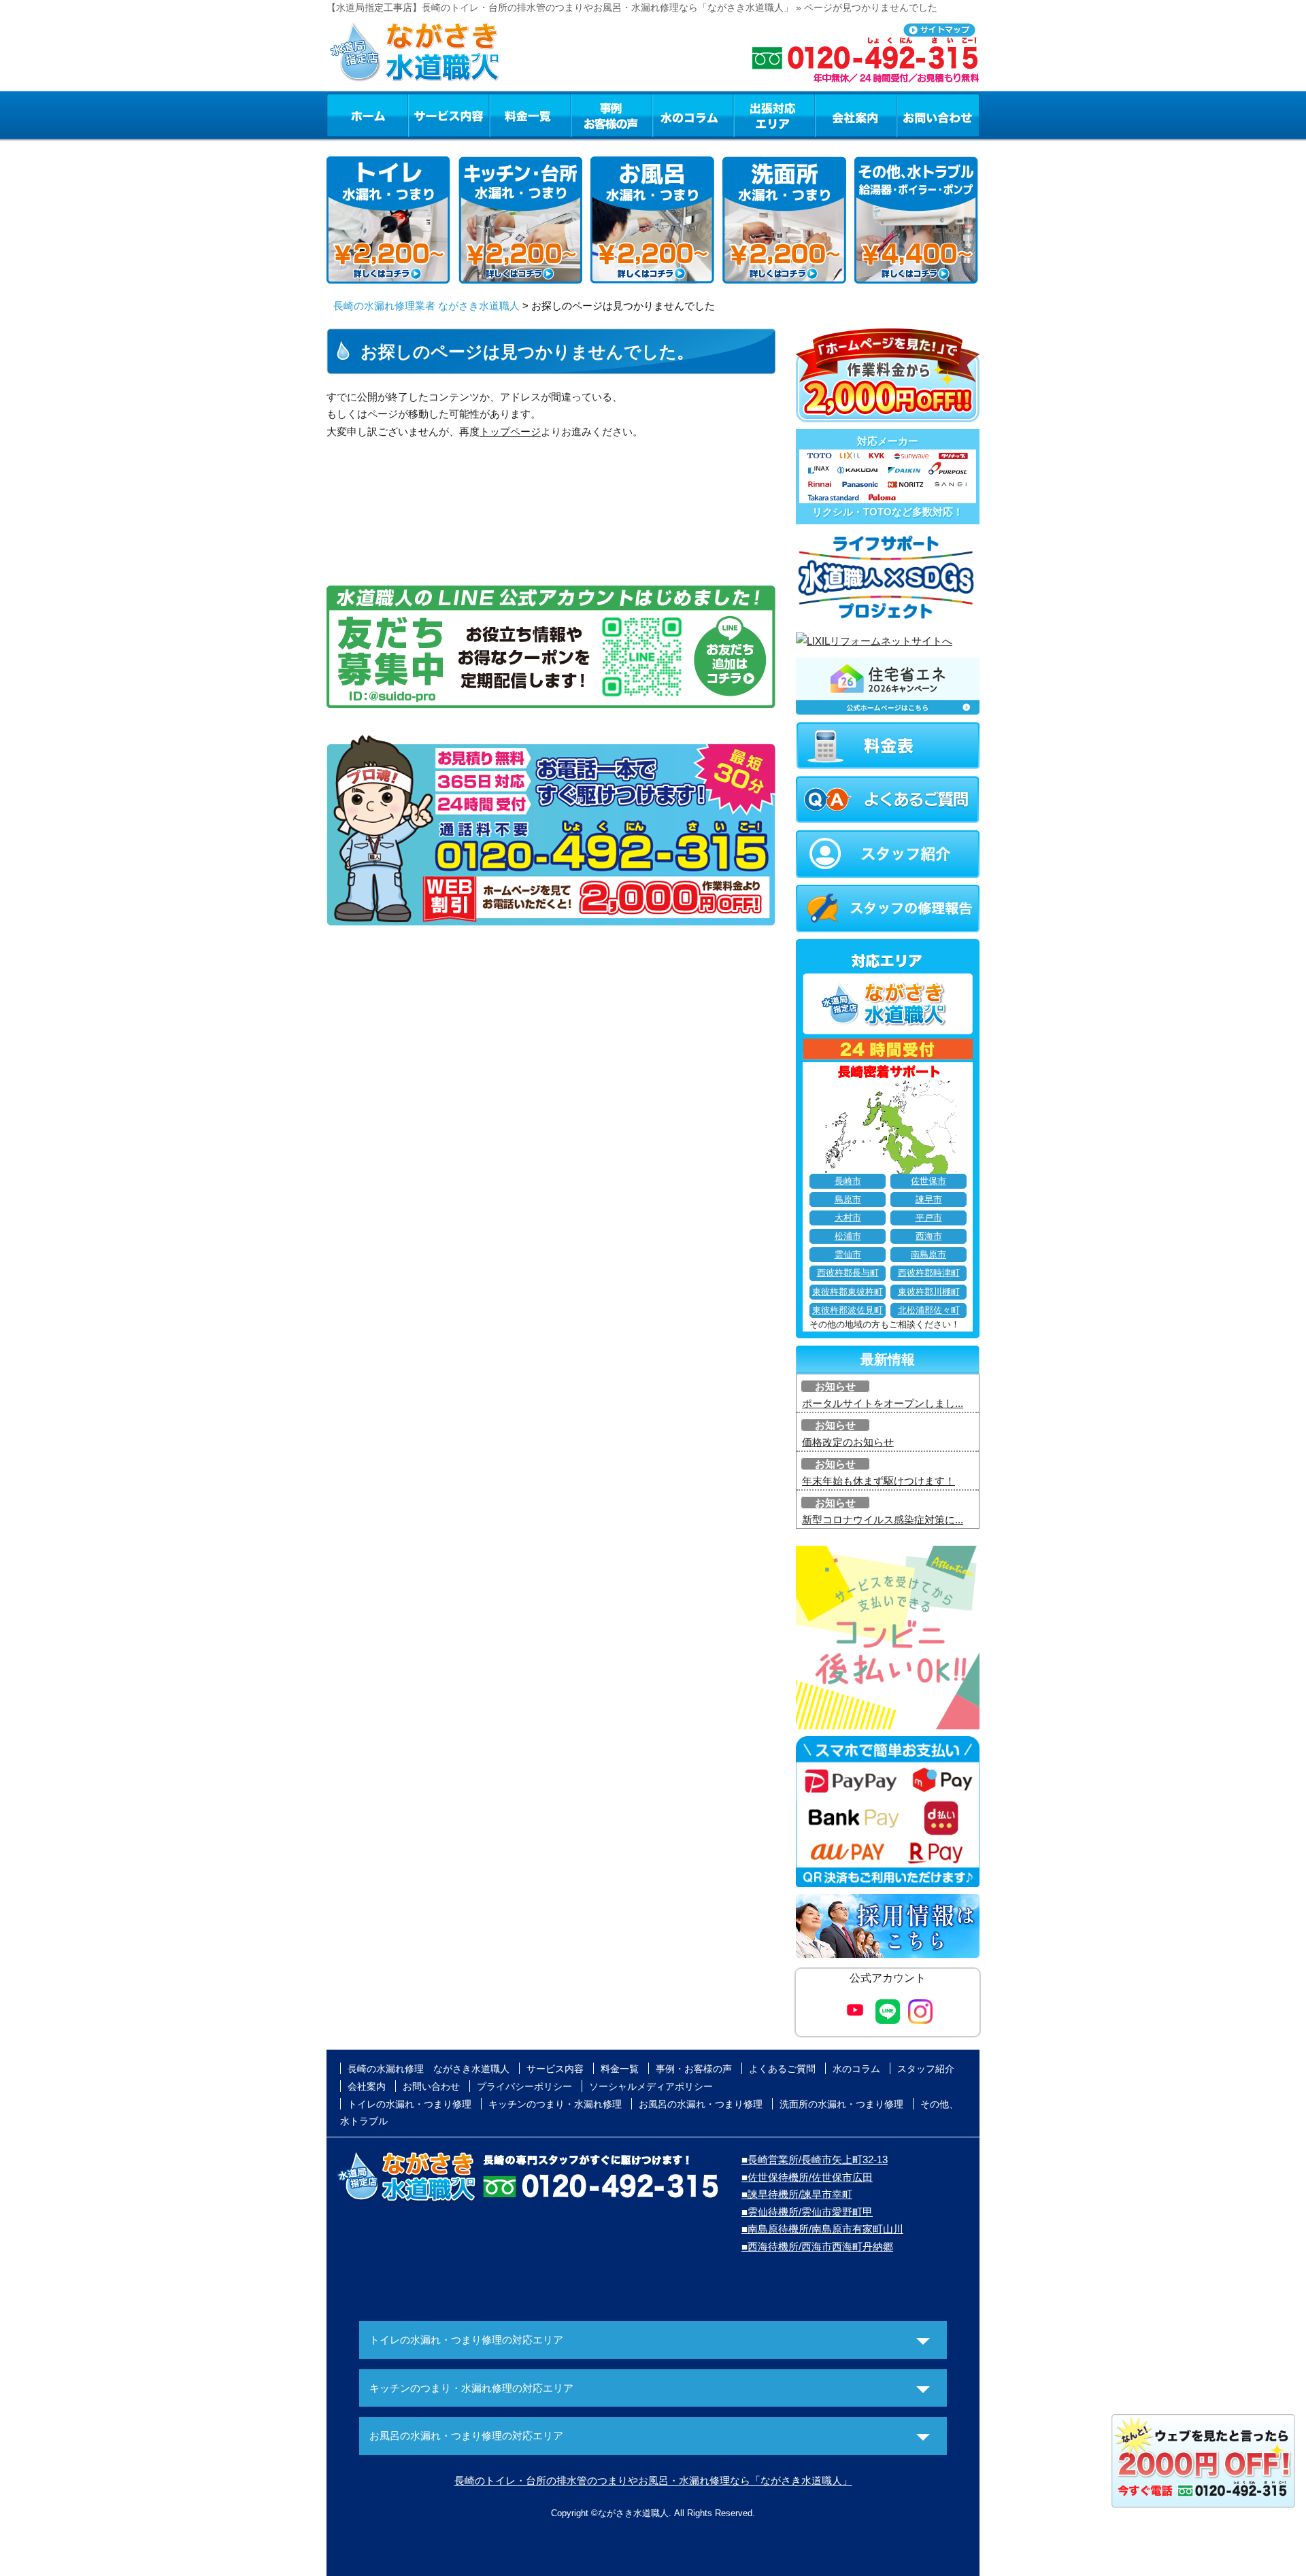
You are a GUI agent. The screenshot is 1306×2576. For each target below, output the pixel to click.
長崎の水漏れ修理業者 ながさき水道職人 (426, 306)
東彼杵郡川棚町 (929, 1292)
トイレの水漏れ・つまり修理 (409, 2104)
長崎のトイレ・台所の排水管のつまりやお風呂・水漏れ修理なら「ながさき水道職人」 (653, 2480)
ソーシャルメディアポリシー (651, 2086)
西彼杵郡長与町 (848, 1273)
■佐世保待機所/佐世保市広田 (807, 2177)
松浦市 (848, 1236)
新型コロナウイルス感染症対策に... (883, 1520)
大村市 (848, 1218)
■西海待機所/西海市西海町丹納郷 (817, 2247)
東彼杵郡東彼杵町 (848, 1292)
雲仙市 (848, 1255)
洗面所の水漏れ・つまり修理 (841, 2104)
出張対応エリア (774, 115)
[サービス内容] (424, 115)
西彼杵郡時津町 (929, 1273)
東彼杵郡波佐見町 (848, 1310)
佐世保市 (928, 1181)
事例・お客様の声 (612, 115)
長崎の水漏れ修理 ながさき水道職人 (429, 2069)
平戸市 (929, 1218)
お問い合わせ (938, 115)
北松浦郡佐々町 (929, 1310)
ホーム (367, 115)
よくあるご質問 (782, 2069)
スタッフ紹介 (926, 2069)
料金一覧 (530, 115)
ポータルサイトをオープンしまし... (883, 1403)
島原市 (848, 1200)
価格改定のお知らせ (848, 1442)
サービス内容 (448, 115)
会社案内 (856, 115)
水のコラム (693, 115)
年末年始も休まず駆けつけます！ (878, 1481)
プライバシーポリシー (524, 2086)
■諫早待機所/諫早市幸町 (797, 2194)
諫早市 (929, 1200)
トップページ (510, 431)
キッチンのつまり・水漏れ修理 (555, 2104)
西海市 (929, 1236)
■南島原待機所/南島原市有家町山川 (822, 2229)
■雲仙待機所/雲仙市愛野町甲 (807, 2212)
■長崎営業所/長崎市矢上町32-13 (815, 2159)
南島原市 (928, 1255)
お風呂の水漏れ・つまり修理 (701, 2104)
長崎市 (848, 1181)
